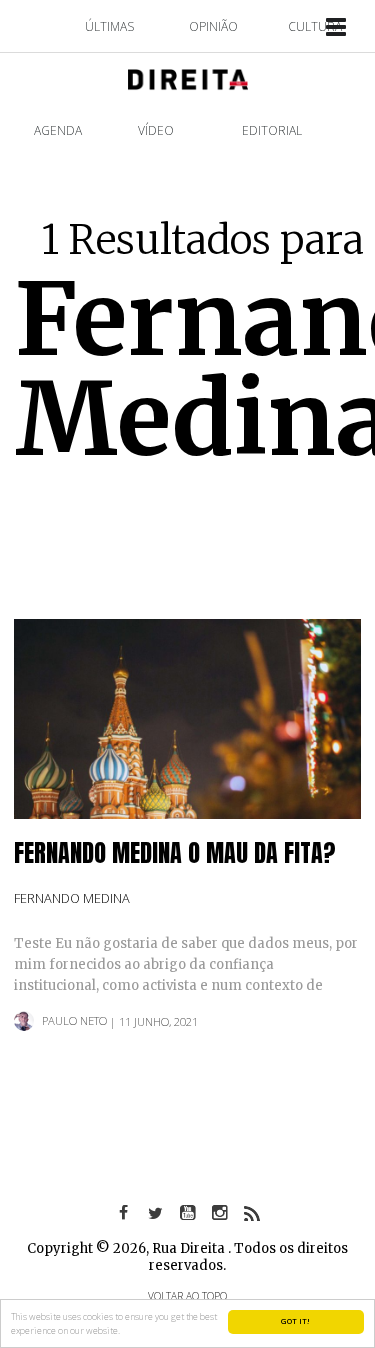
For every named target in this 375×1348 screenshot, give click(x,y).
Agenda (58, 130)
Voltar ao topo (187, 1296)
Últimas (109, 26)
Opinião (213, 26)
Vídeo (156, 130)
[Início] (188, 77)
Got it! (295, 1321)
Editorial (272, 130)
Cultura (315, 26)
